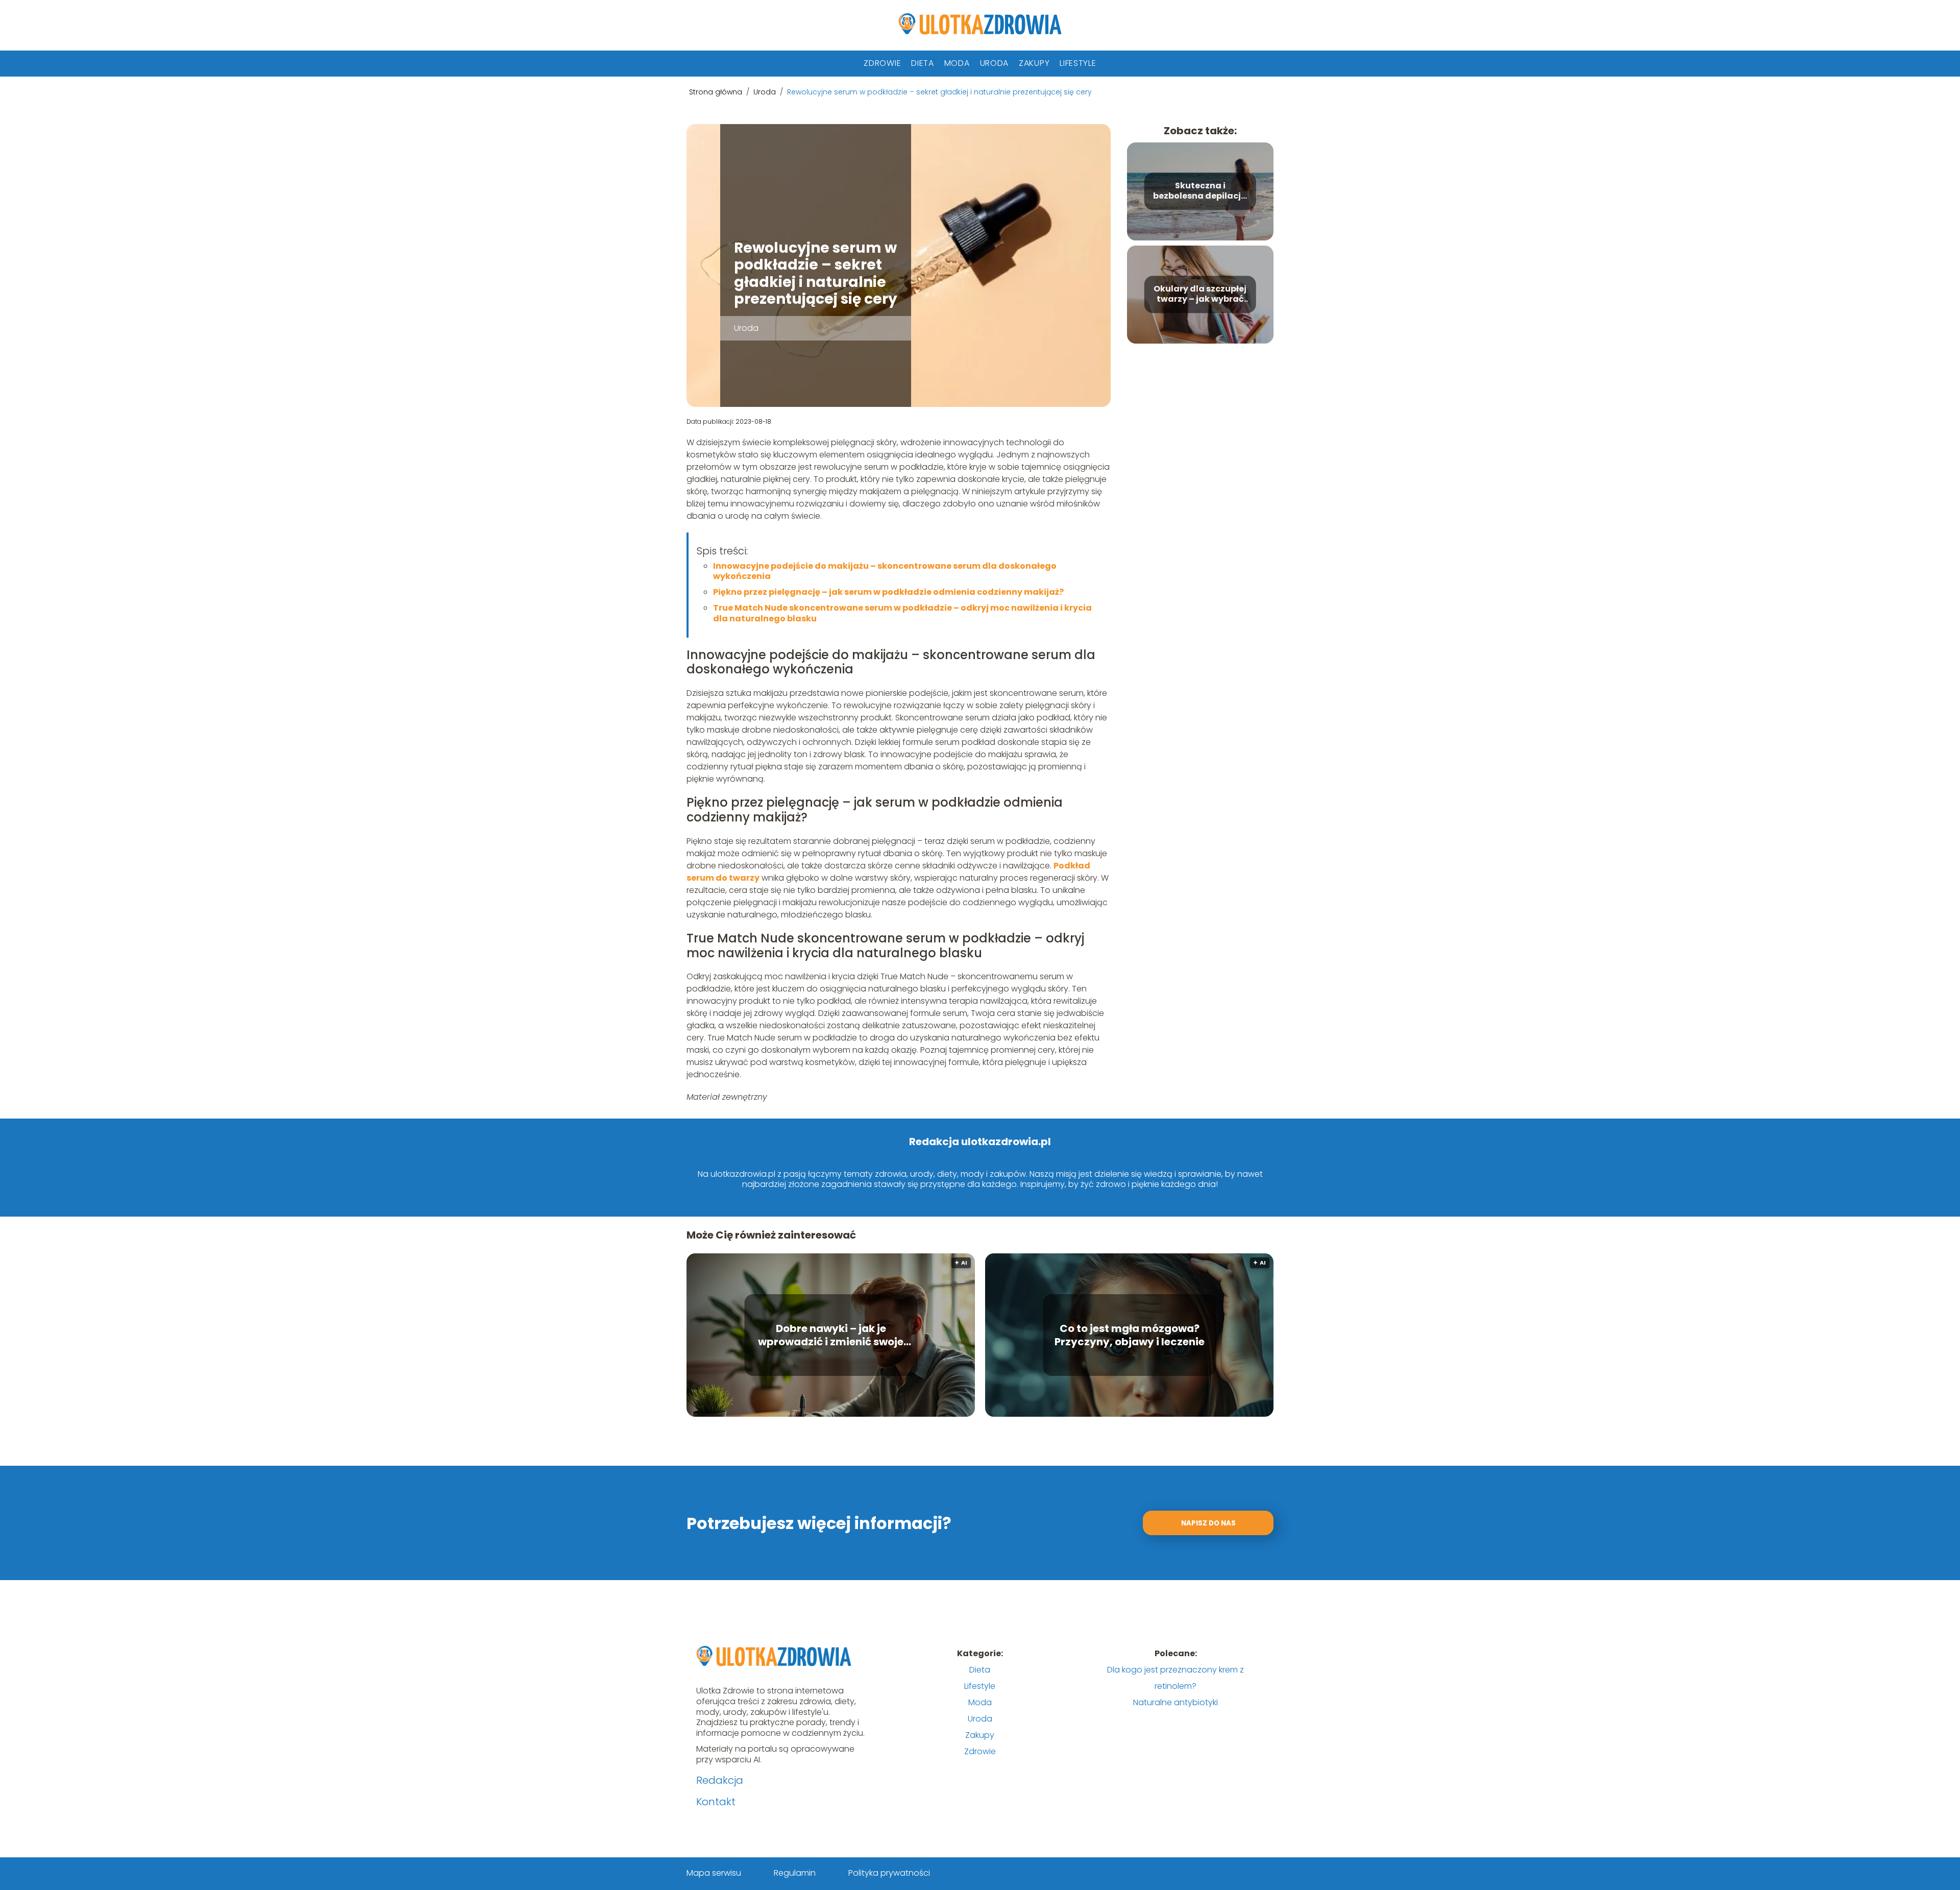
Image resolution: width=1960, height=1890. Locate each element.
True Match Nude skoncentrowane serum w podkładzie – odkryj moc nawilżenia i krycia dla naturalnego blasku (902, 613)
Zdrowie (882, 63)
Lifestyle (1078, 63)
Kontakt (716, 1802)
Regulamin (795, 1873)
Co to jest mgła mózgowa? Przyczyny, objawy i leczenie (1130, 1335)
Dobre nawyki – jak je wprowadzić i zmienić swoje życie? (831, 1335)
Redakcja (720, 1780)
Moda (957, 63)
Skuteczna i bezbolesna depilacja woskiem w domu (1200, 191)
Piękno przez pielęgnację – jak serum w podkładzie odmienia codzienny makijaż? (888, 592)
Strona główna (717, 92)
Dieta (923, 63)
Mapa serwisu (714, 1873)
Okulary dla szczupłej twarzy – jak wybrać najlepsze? (1200, 295)
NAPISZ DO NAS (1208, 1523)
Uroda (995, 63)
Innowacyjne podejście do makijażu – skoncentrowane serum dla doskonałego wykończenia (885, 571)
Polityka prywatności (889, 1873)
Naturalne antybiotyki (1175, 1702)
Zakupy (1034, 63)
